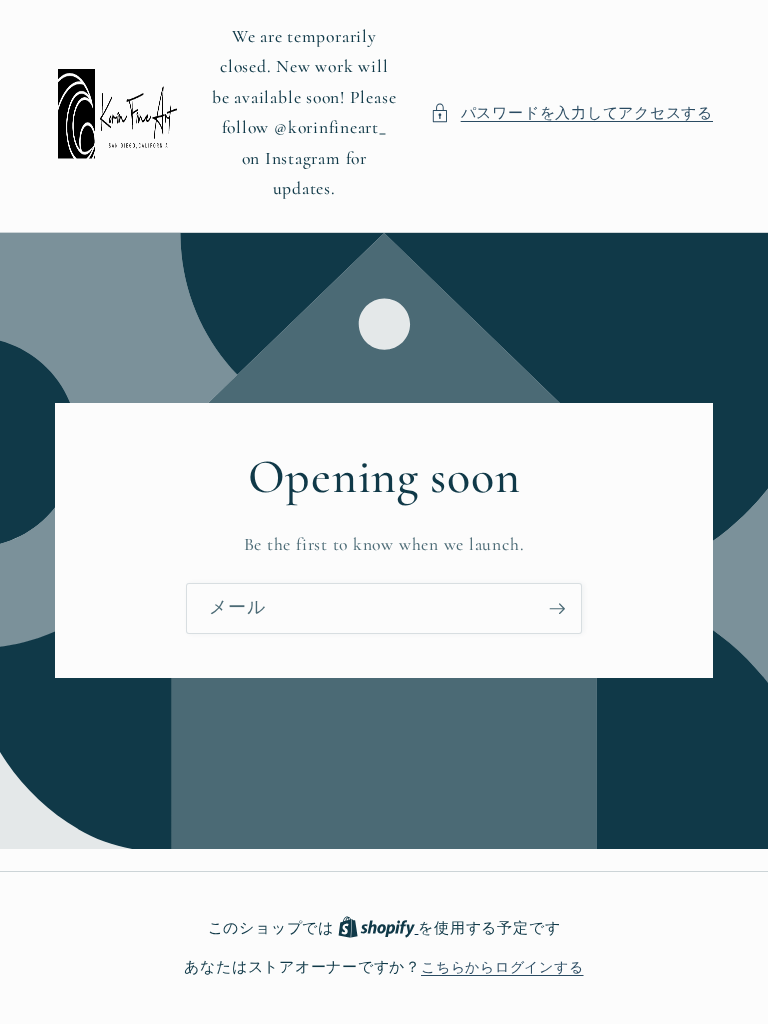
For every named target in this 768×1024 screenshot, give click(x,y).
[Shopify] (378, 928)
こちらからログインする (502, 967)
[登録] (557, 609)
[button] (571, 113)
